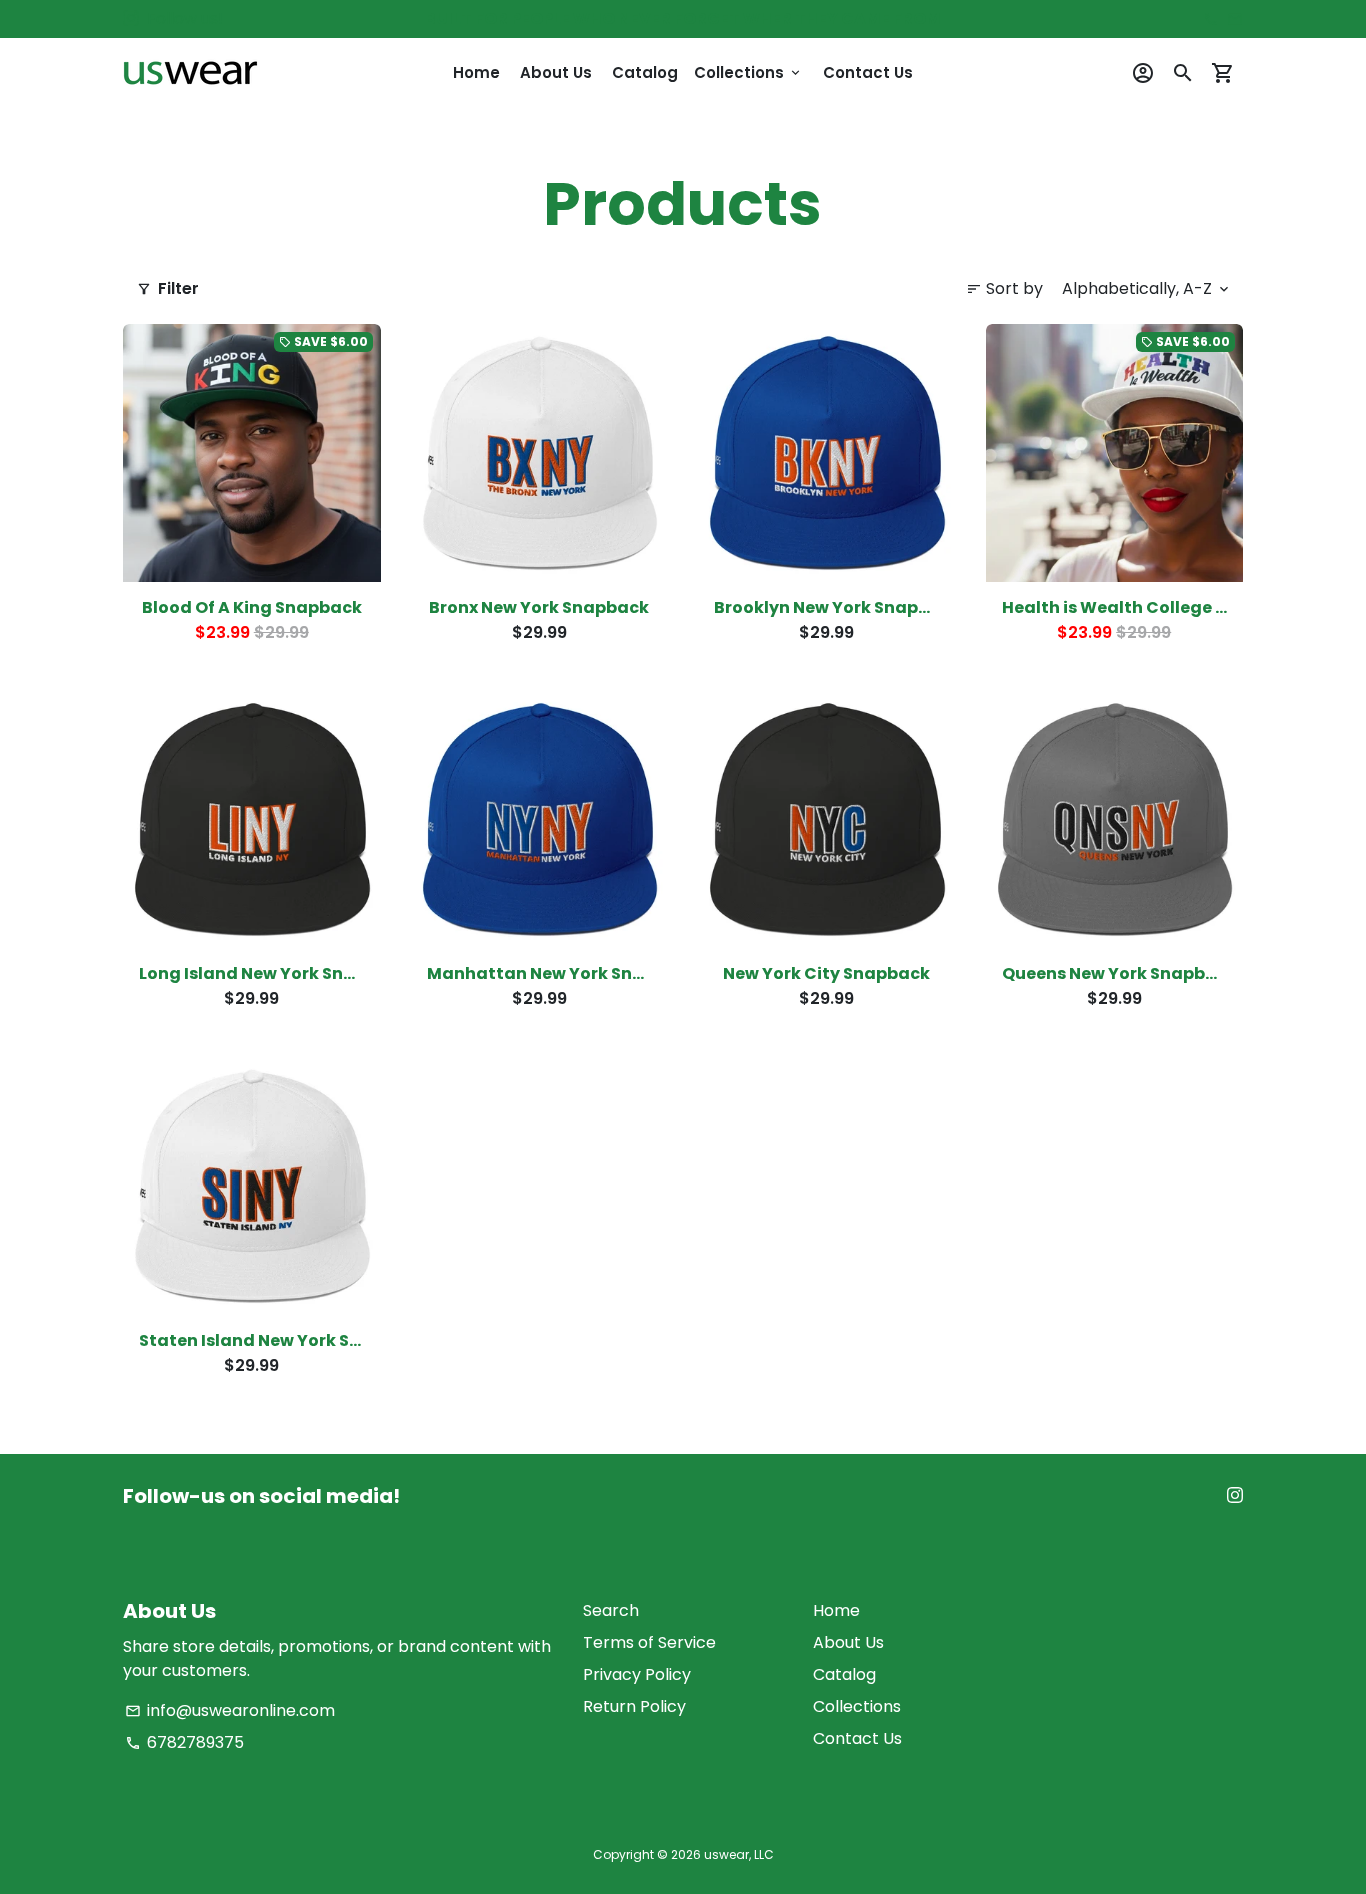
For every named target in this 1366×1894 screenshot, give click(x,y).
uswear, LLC (739, 1854)
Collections (748, 72)
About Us (556, 72)
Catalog (645, 72)
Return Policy (634, 1706)
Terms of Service (649, 1642)
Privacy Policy (637, 1674)
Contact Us (868, 72)
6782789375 (184, 1742)
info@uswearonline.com (230, 1710)
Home (476, 72)
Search (611, 1610)
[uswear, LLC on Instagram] (131, 18)
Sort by (1004, 288)
